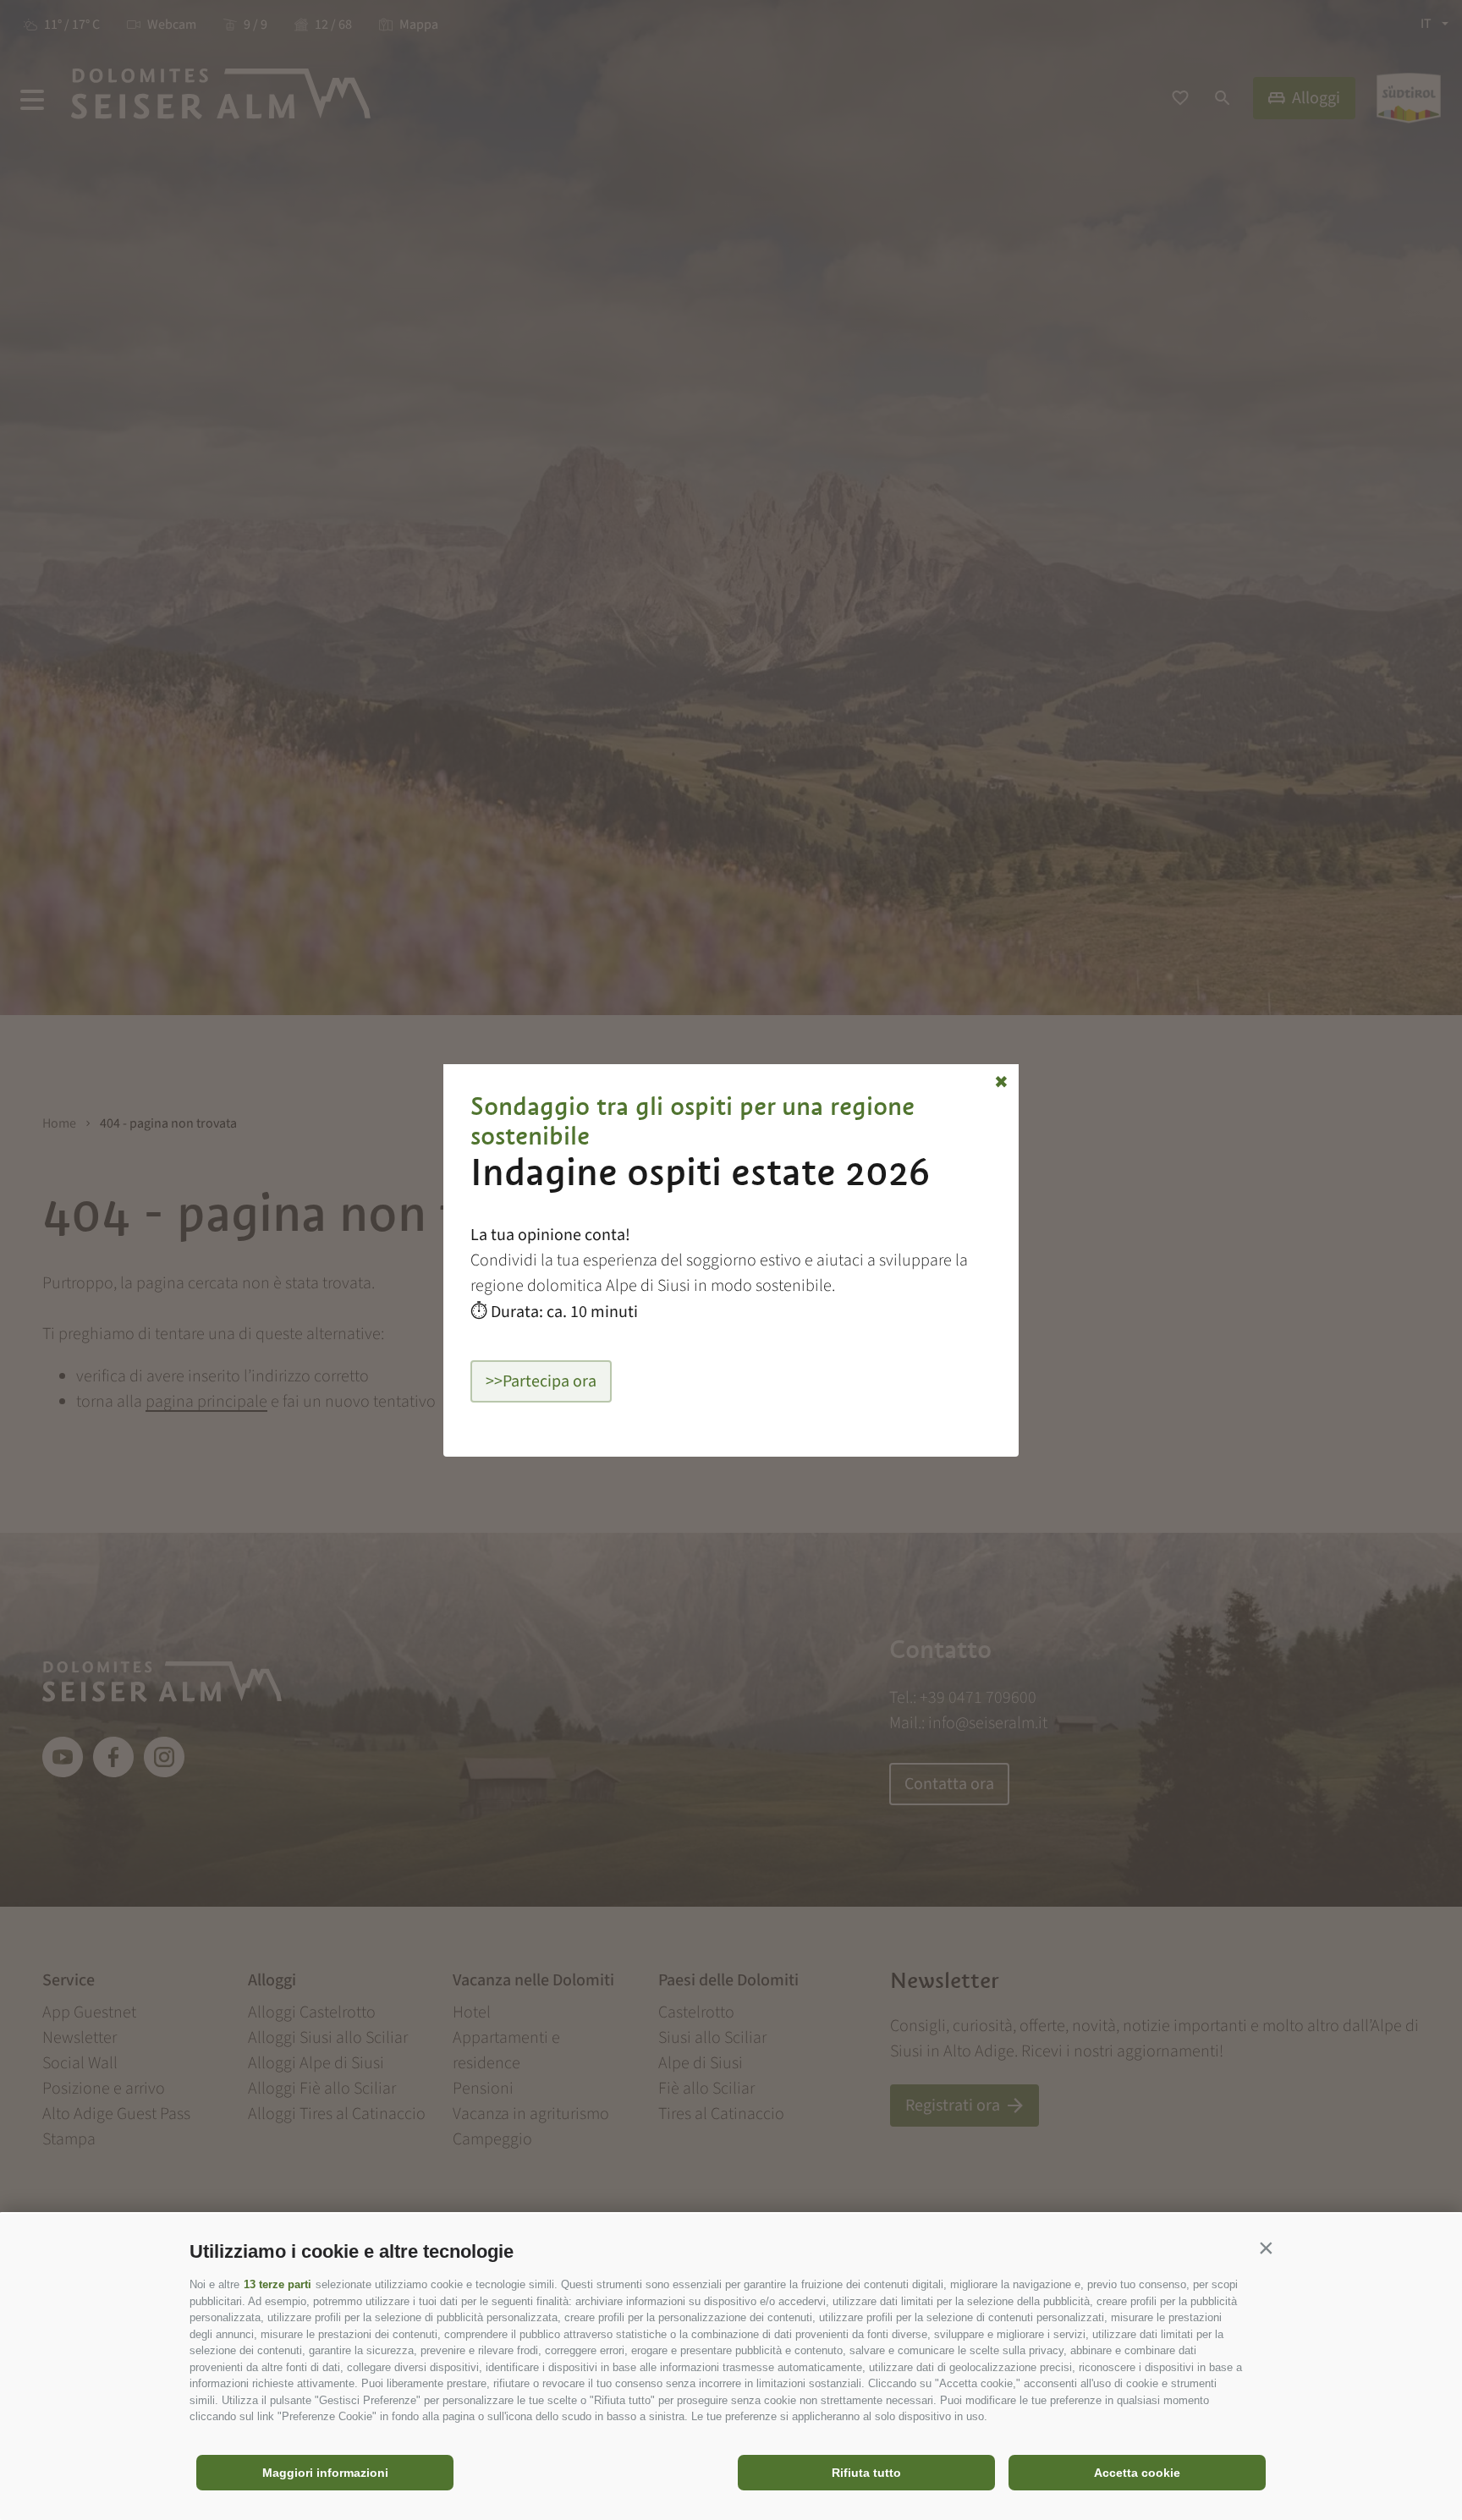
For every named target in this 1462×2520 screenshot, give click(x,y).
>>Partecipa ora (541, 1381)
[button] (1266, 2248)
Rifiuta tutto (866, 2473)
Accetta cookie (1137, 2473)
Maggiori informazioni (325, 2473)
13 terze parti (278, 2284)
